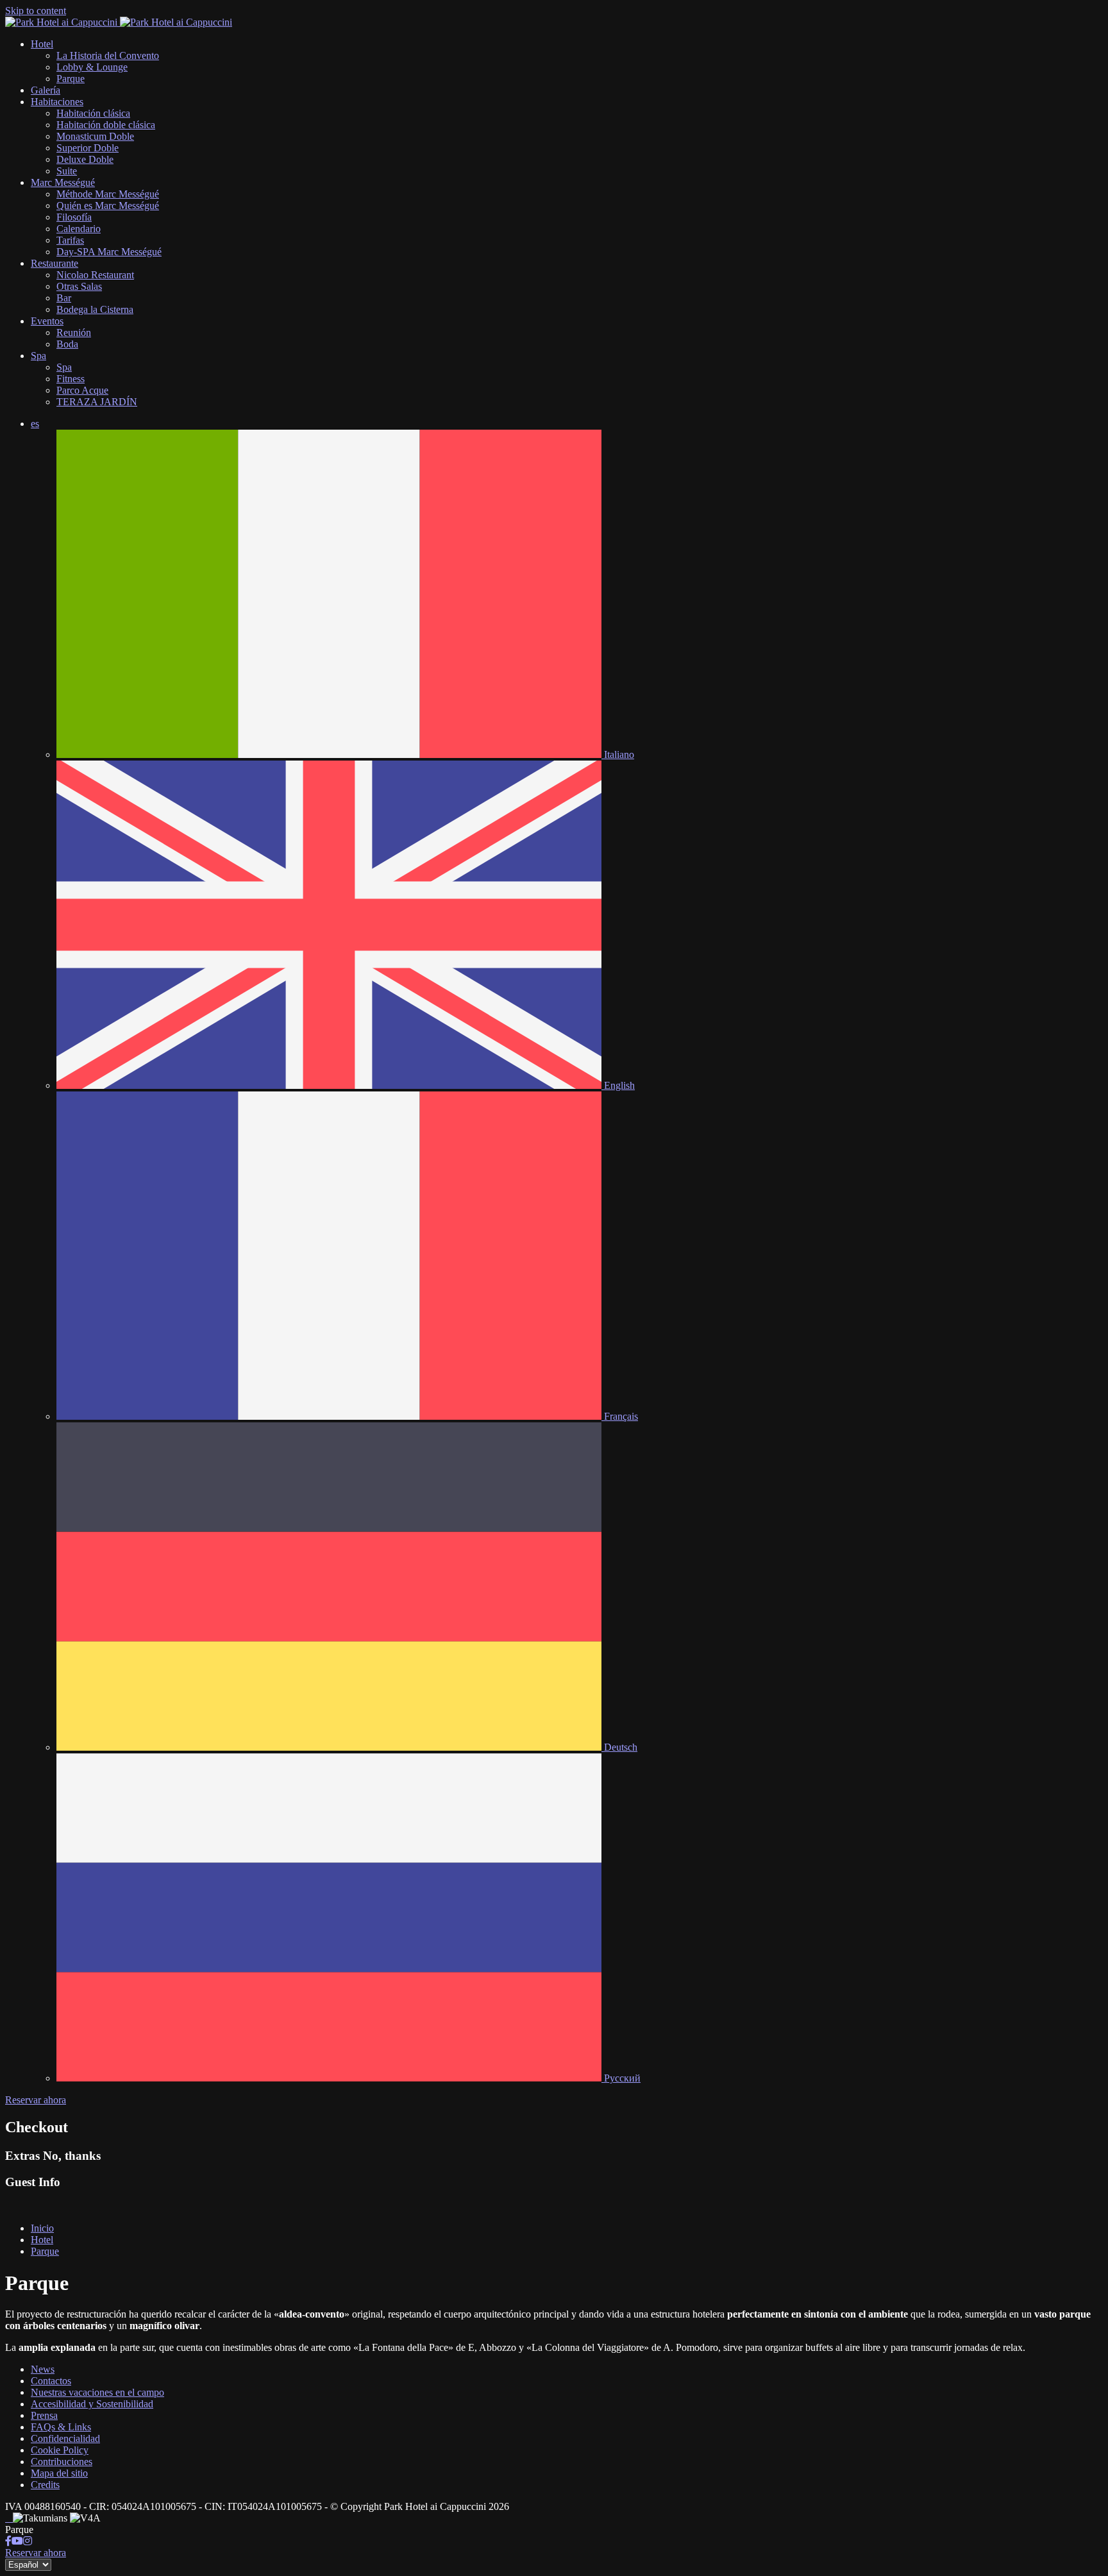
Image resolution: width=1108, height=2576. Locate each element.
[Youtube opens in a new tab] (17, 2541)
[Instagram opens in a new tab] (28, 2541)
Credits (45, 2485)
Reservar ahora (36, 2100)
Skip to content (36, 11)
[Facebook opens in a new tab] (8, 2541)
